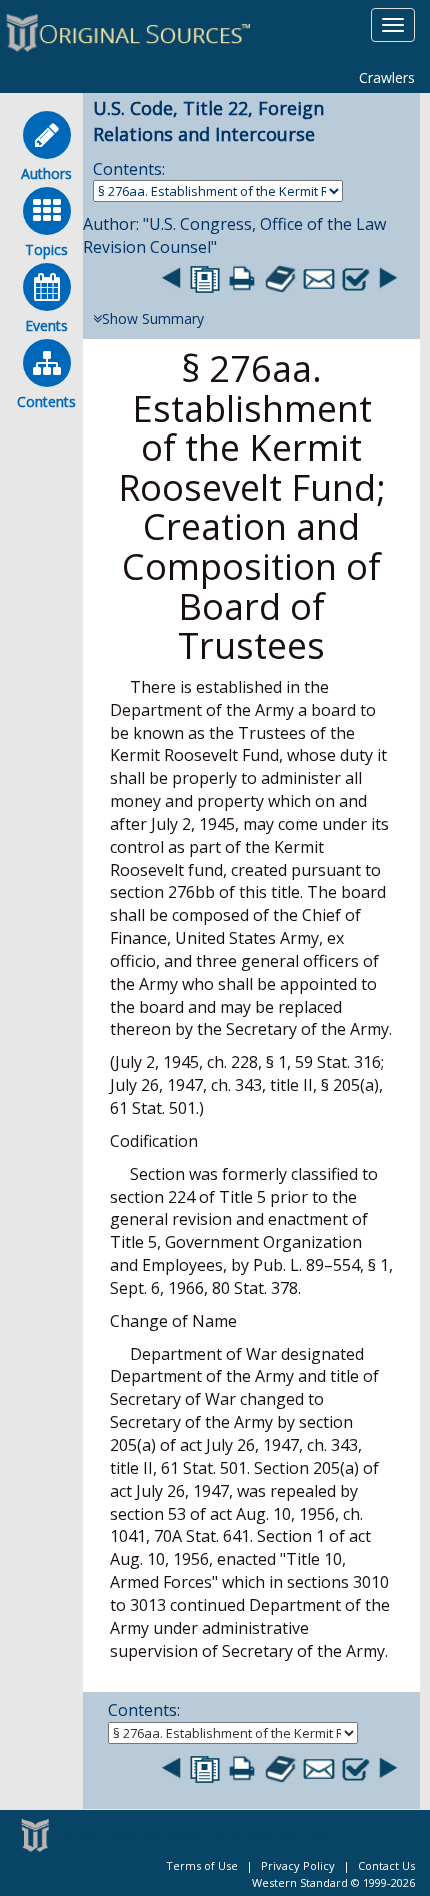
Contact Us (386, 1865)
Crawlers (387, 77)
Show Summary (153, 318)
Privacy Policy (298, 1865)
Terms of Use (202, 1865)
